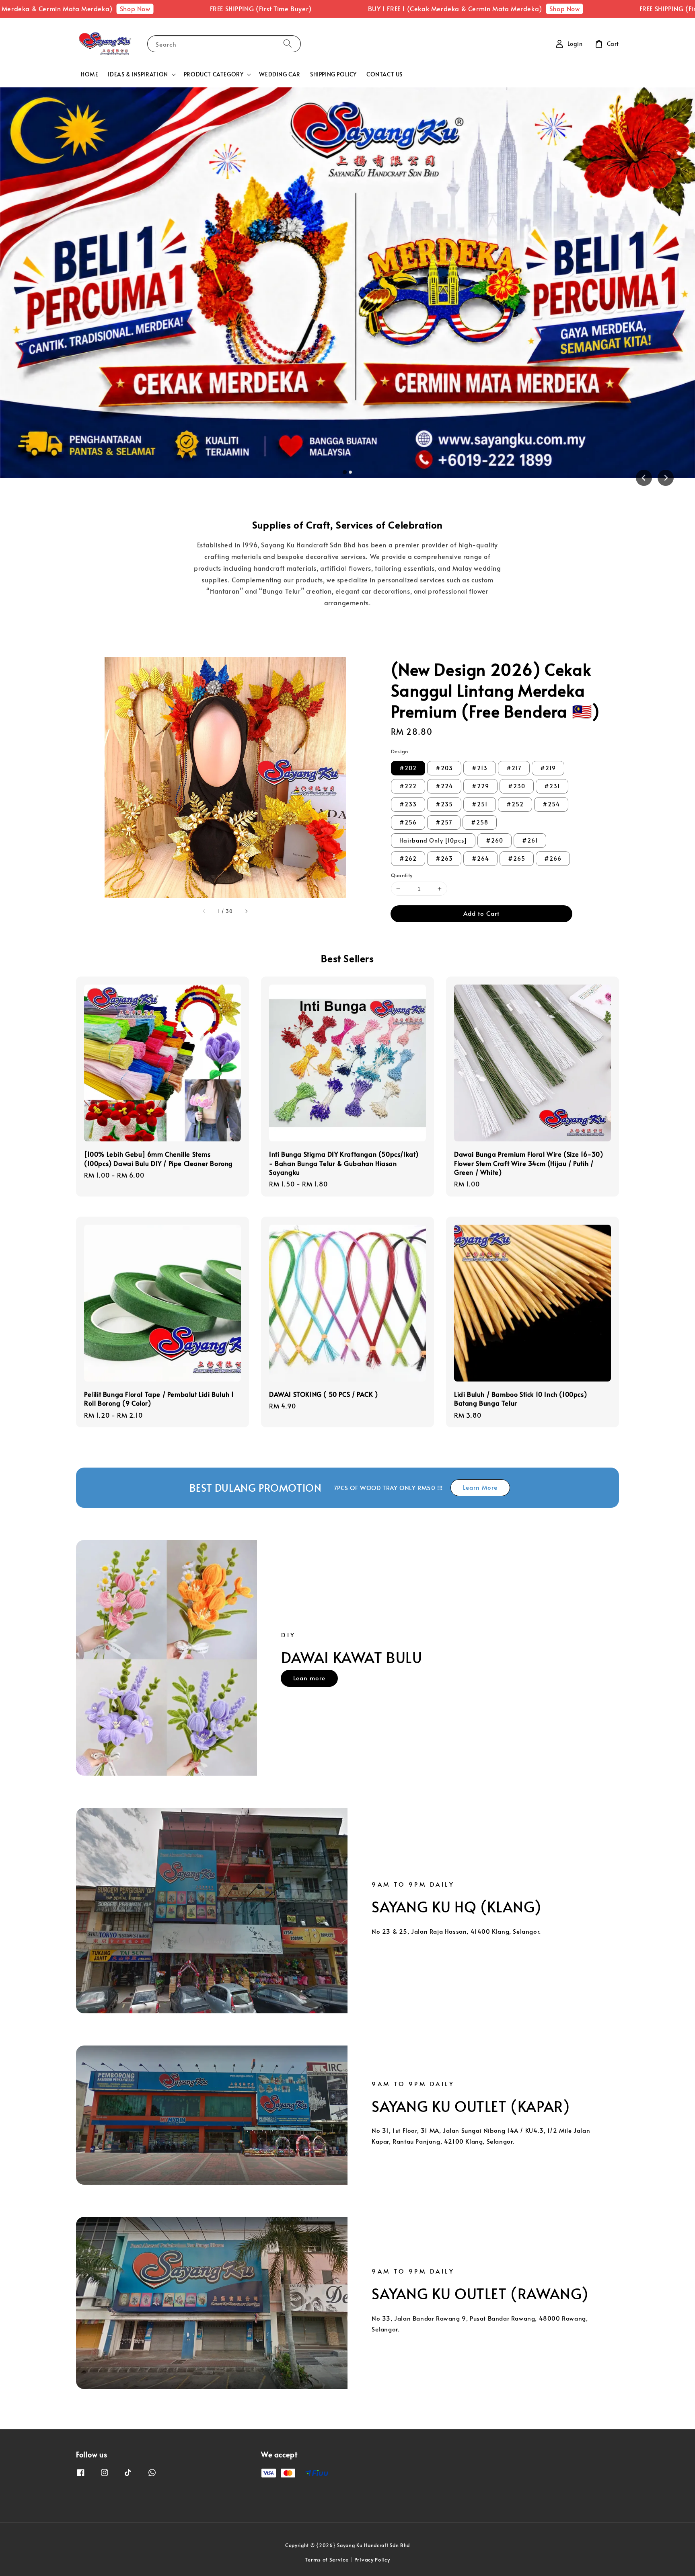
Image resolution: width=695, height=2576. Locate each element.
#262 (408, 858)
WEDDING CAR (280, 74)
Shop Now (19, 8)
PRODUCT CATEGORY (214, 74)
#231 (552, 786)
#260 (495, 840)
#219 (548, 768)
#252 (515, 804)
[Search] (288, 44)
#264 (480, 858)
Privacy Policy (372, 2560)
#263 (444, 858)
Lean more (309, 1678)
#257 (444, 822)
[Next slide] (666, 478)
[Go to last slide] (644, 478)
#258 (480, 822)
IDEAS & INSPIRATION (138, 74)
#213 (480, 768)
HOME (89, 74)
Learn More (480, 1487)
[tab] (345, 472)
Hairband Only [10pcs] (433, 840)
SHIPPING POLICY (333, 74)
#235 (444, 804)
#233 (408, 804)
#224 (444, 786)
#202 (408, 768)
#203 (444, 768)
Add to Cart (481, 913)
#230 (517, 786)
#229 (480, 786)
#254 (551, 804)
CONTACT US (385, 74)
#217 (514, 768)
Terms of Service (327, 2560)
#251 (480, 804)
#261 (530, 840)
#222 (408, 786)
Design (400, 751)
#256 (408, 822)
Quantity (402, 875)
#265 (517, 858)
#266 (553, 858)
